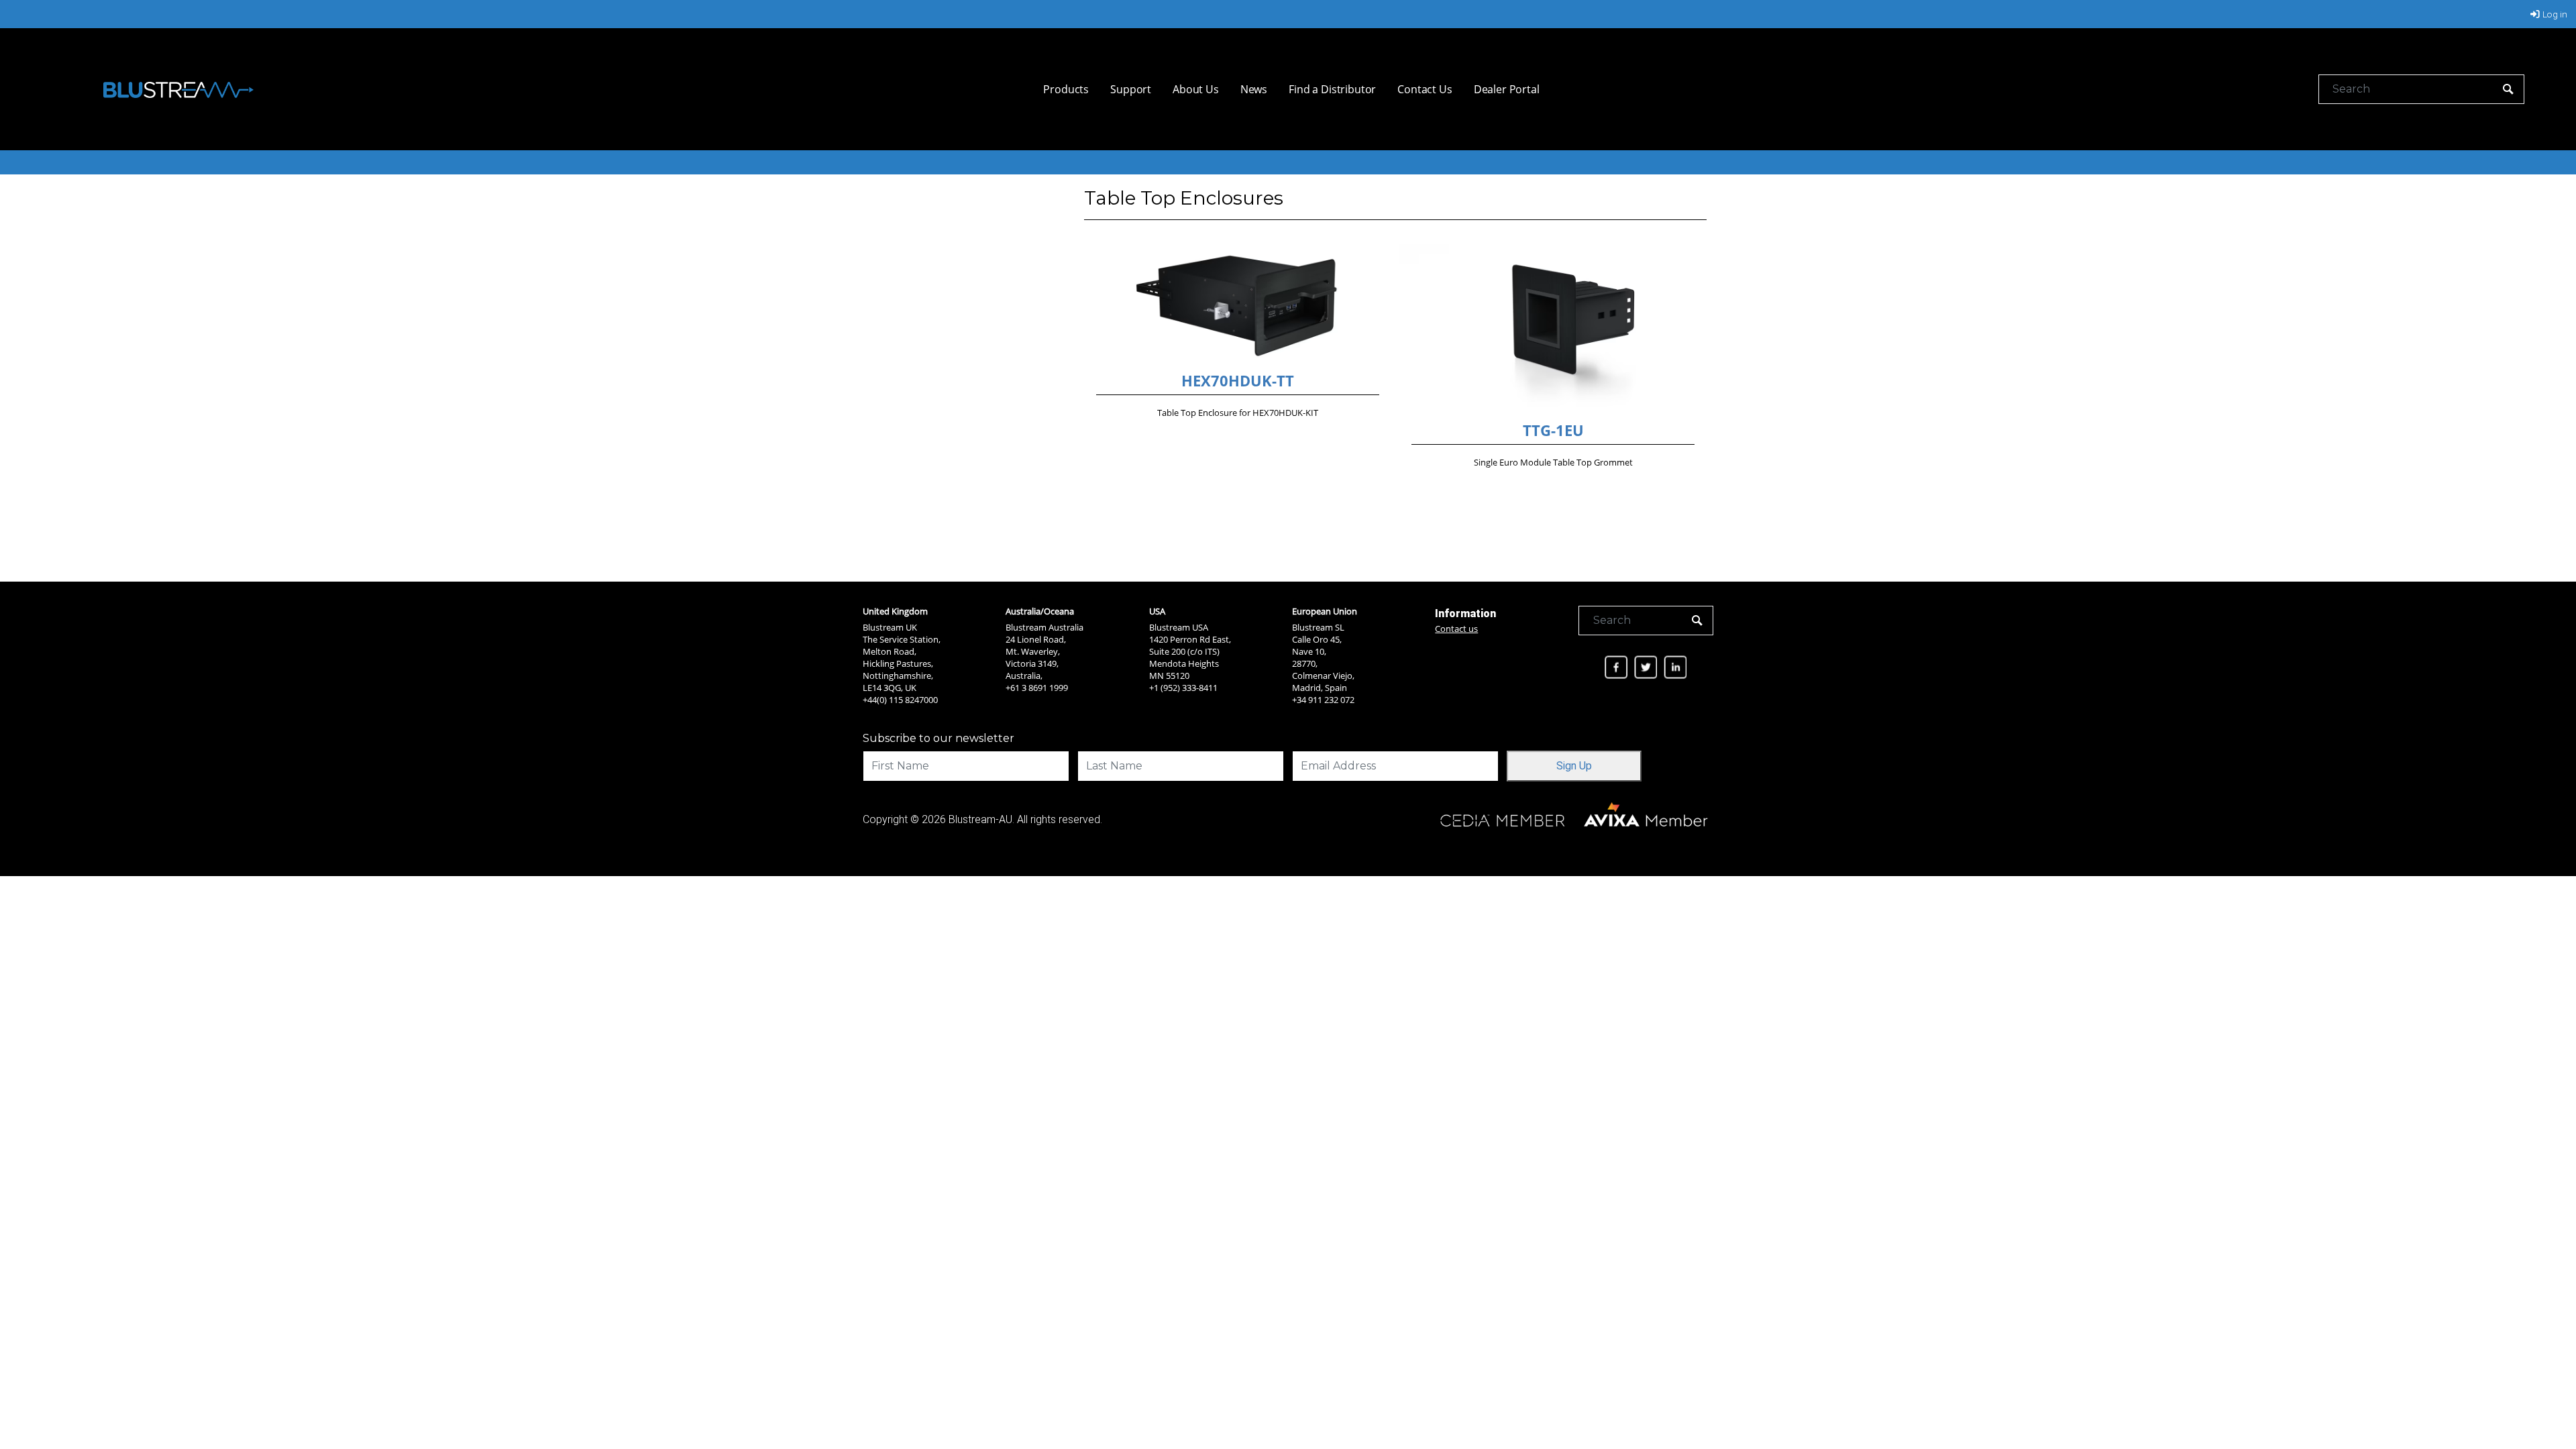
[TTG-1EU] (1553, 330)
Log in (2555, 14)
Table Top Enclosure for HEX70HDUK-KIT (1238, 413)
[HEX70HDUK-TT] (1238, 305)
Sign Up (1574, 766)
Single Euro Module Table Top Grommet (1553, 462)
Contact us (1456, 629)
